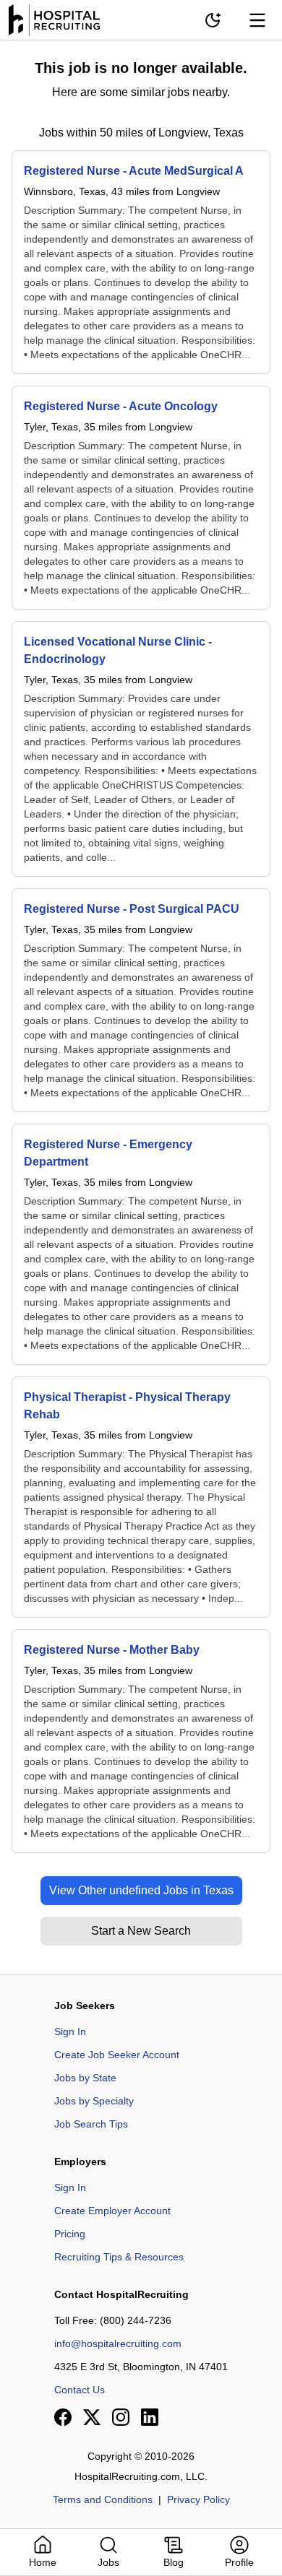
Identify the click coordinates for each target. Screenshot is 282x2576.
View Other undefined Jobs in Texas (141, 1890)
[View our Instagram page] (121, 2417)
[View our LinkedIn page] (150, 2417)
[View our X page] (92, 2417)
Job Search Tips (91, 2124)
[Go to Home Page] (54, 20)
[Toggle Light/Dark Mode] (213, 20)
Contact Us (80, 2390)
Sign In (70, 2031)
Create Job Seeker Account (117, 2055)
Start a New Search (141, 1931)
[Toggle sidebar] (257, 20)
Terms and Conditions (103, 2499)
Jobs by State (85, 2078)
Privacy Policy (198, 2499)
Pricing (70, 2234)
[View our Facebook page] (63, 2417)
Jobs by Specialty (94, 2101)
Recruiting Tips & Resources (119, 2257)
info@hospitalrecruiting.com (118, 2343)
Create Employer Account (112, 2211)
